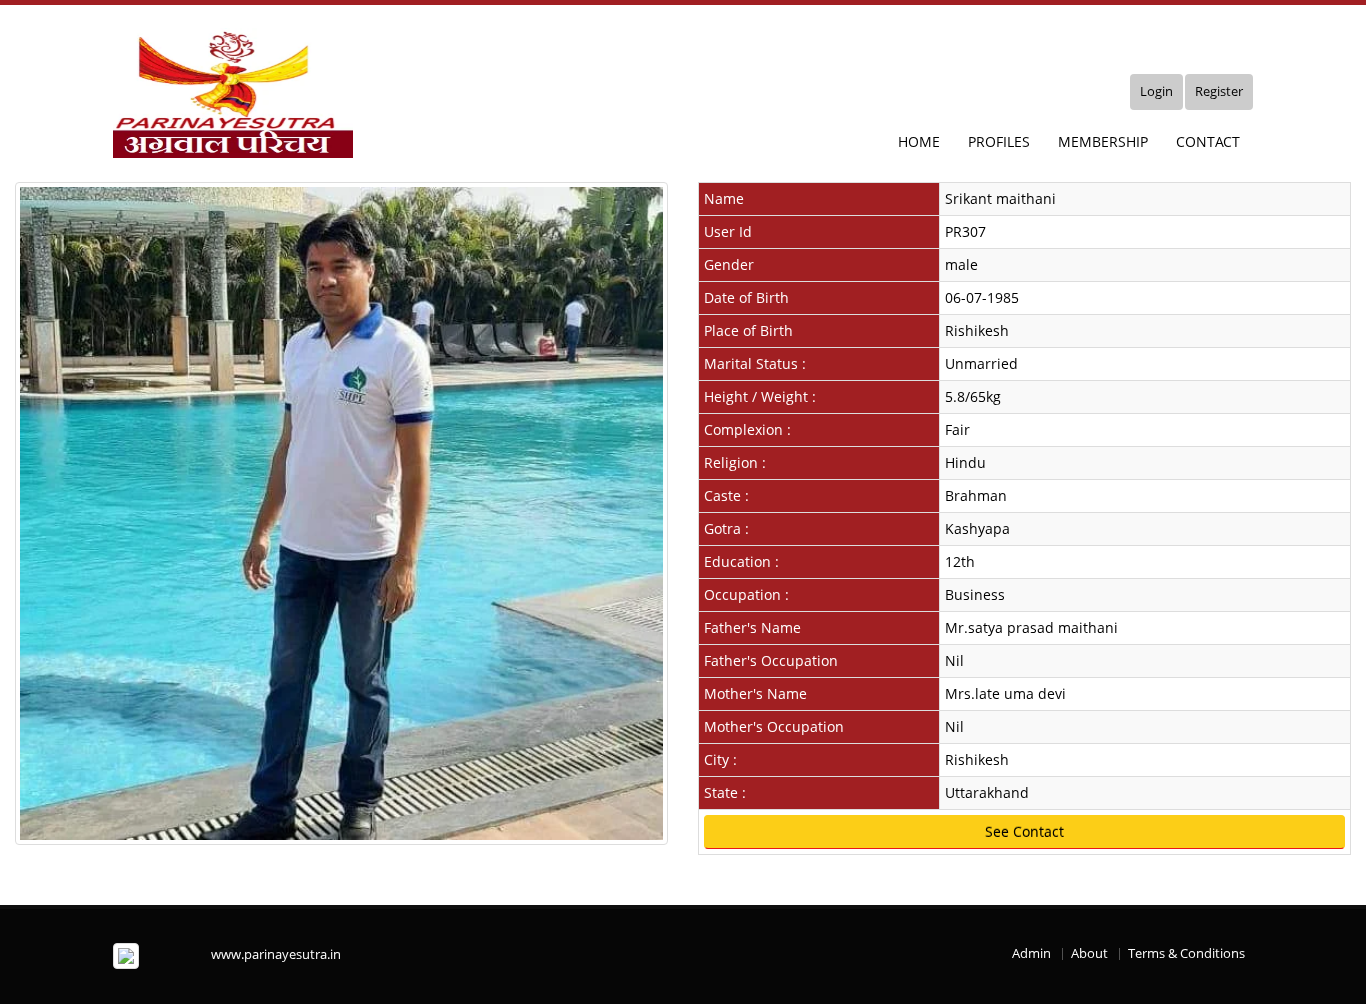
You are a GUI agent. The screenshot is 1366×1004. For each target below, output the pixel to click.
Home (919, 141)
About (1089, 953)
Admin (1031, 953)
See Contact (1024, 831)
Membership (1103, 141)
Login (1156, 91)
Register (1219, 91)
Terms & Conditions (1186, 953)
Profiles (999, 141)
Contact (1208, 141)
